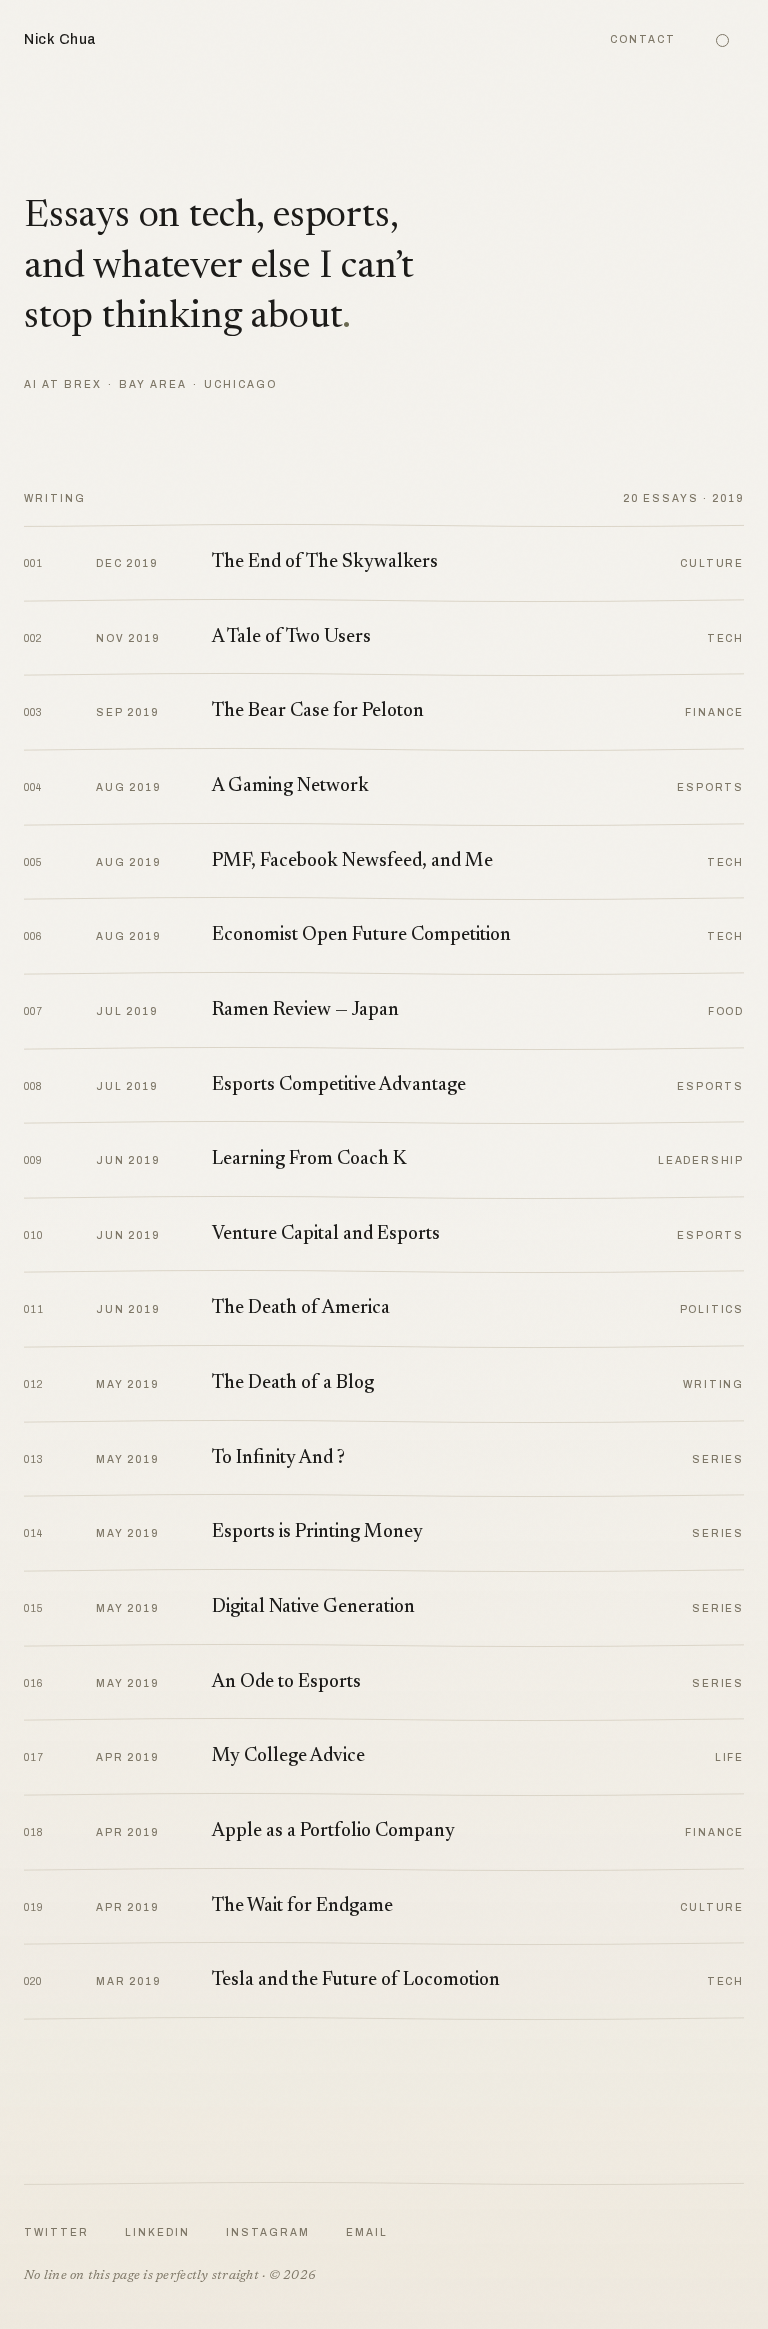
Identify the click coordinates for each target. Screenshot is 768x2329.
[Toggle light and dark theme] (722, 40)
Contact (643, 39)
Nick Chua (60, 39)
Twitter (56, 2232)
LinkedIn (157, 2232)
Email (367, 2232)
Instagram (268, 2232)
